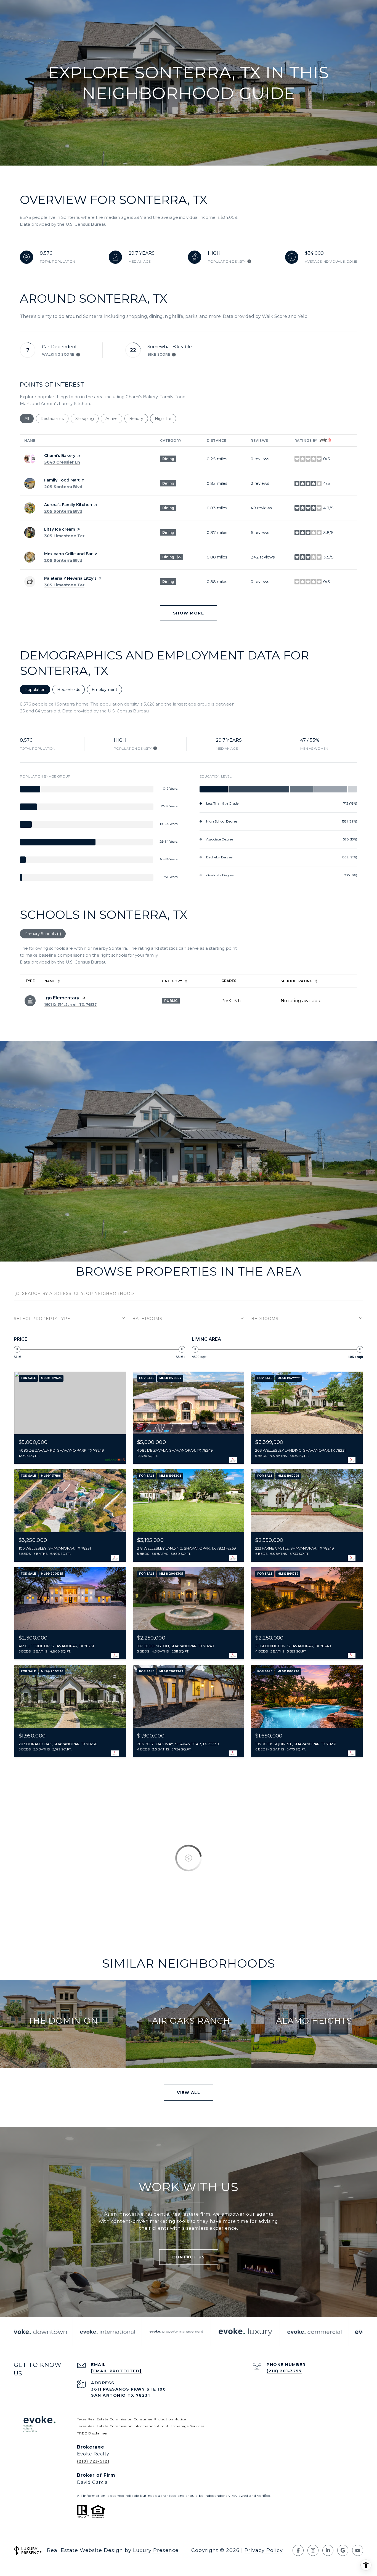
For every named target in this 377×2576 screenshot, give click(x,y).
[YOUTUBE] (358, 2550)
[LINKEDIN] (328, 2550)
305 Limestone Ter (64, 536)
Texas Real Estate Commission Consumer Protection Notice (132, 2419)
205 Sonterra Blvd (63, 487)
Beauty (139, 419)
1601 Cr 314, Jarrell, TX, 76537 (71, 1004)
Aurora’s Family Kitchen (68, 505)
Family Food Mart (62, 480)
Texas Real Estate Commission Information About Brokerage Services (141, 2426)
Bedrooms (265, 1319)
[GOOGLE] (343, 2550)
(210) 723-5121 (93, 2461)
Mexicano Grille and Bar (68, 554)
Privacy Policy (264, 2550)
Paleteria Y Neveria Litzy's (70, 578)
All (29, 419)
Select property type (42, 1319)
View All (189, 2093)
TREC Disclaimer (92, 2433)
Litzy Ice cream (60, 529)
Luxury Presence (156, 2550)
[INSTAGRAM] (313, 2550)
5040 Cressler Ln (62, 462)
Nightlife (165, 419)
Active (114, 419)
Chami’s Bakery (60, 456)
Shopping (87, 419)
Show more (189, 613)
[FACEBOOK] (298, 2550)
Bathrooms (147, 1319)
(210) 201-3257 (284, 2371)
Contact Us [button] (189, 2257)
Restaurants (55, 419)
